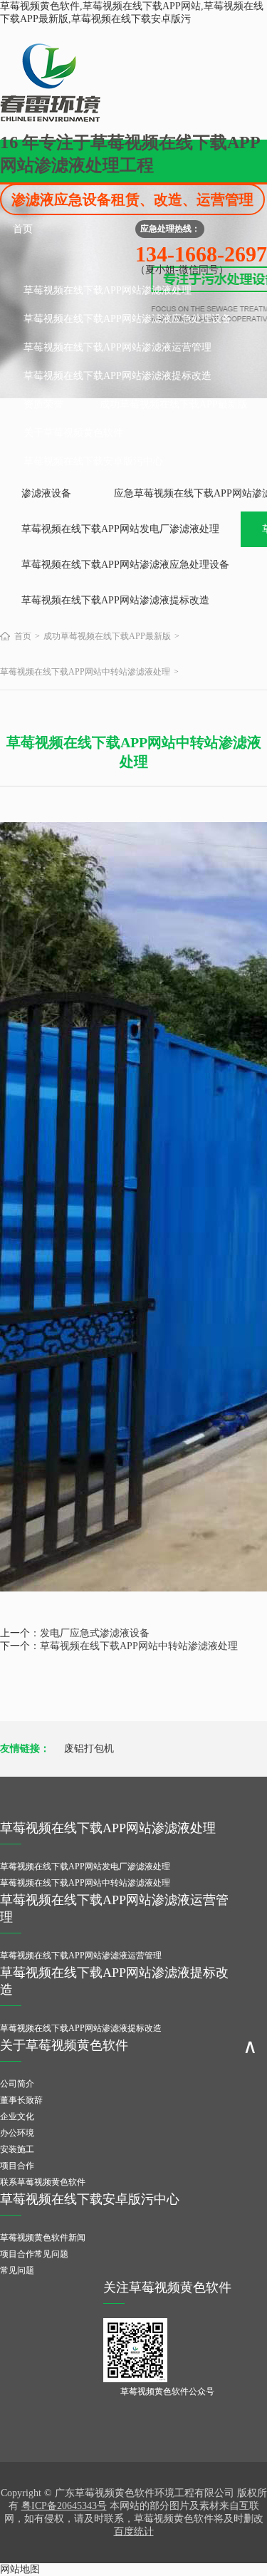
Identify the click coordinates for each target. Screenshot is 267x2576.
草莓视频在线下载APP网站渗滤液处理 (108, 290)
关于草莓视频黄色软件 (73, 433)
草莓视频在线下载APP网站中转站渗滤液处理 (85, 672)
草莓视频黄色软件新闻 (43, 2238)
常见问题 (17, 2270)
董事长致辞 (21, 2100)
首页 (23, 229)
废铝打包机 (89, 1749)
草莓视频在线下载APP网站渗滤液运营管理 (117, 347)
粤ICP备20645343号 (64, 2506)
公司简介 (17, 2084)
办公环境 (17, 2133)
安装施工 (17, 2149)
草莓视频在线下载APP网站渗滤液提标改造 (117, 376)
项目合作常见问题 (34, 2254)
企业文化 (17, 2117)
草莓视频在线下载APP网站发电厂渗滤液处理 (120, 529)
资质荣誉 (43, 404)
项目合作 (17, 2166)
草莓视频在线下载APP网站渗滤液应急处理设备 (127, 319)
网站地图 (20, 2569)
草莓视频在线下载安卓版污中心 (93, 461)
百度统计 (134, 2531)
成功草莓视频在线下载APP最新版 (174, 404)
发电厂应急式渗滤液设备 (95, 1633)
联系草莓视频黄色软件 (43, 2182)
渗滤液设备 (46, 493)
